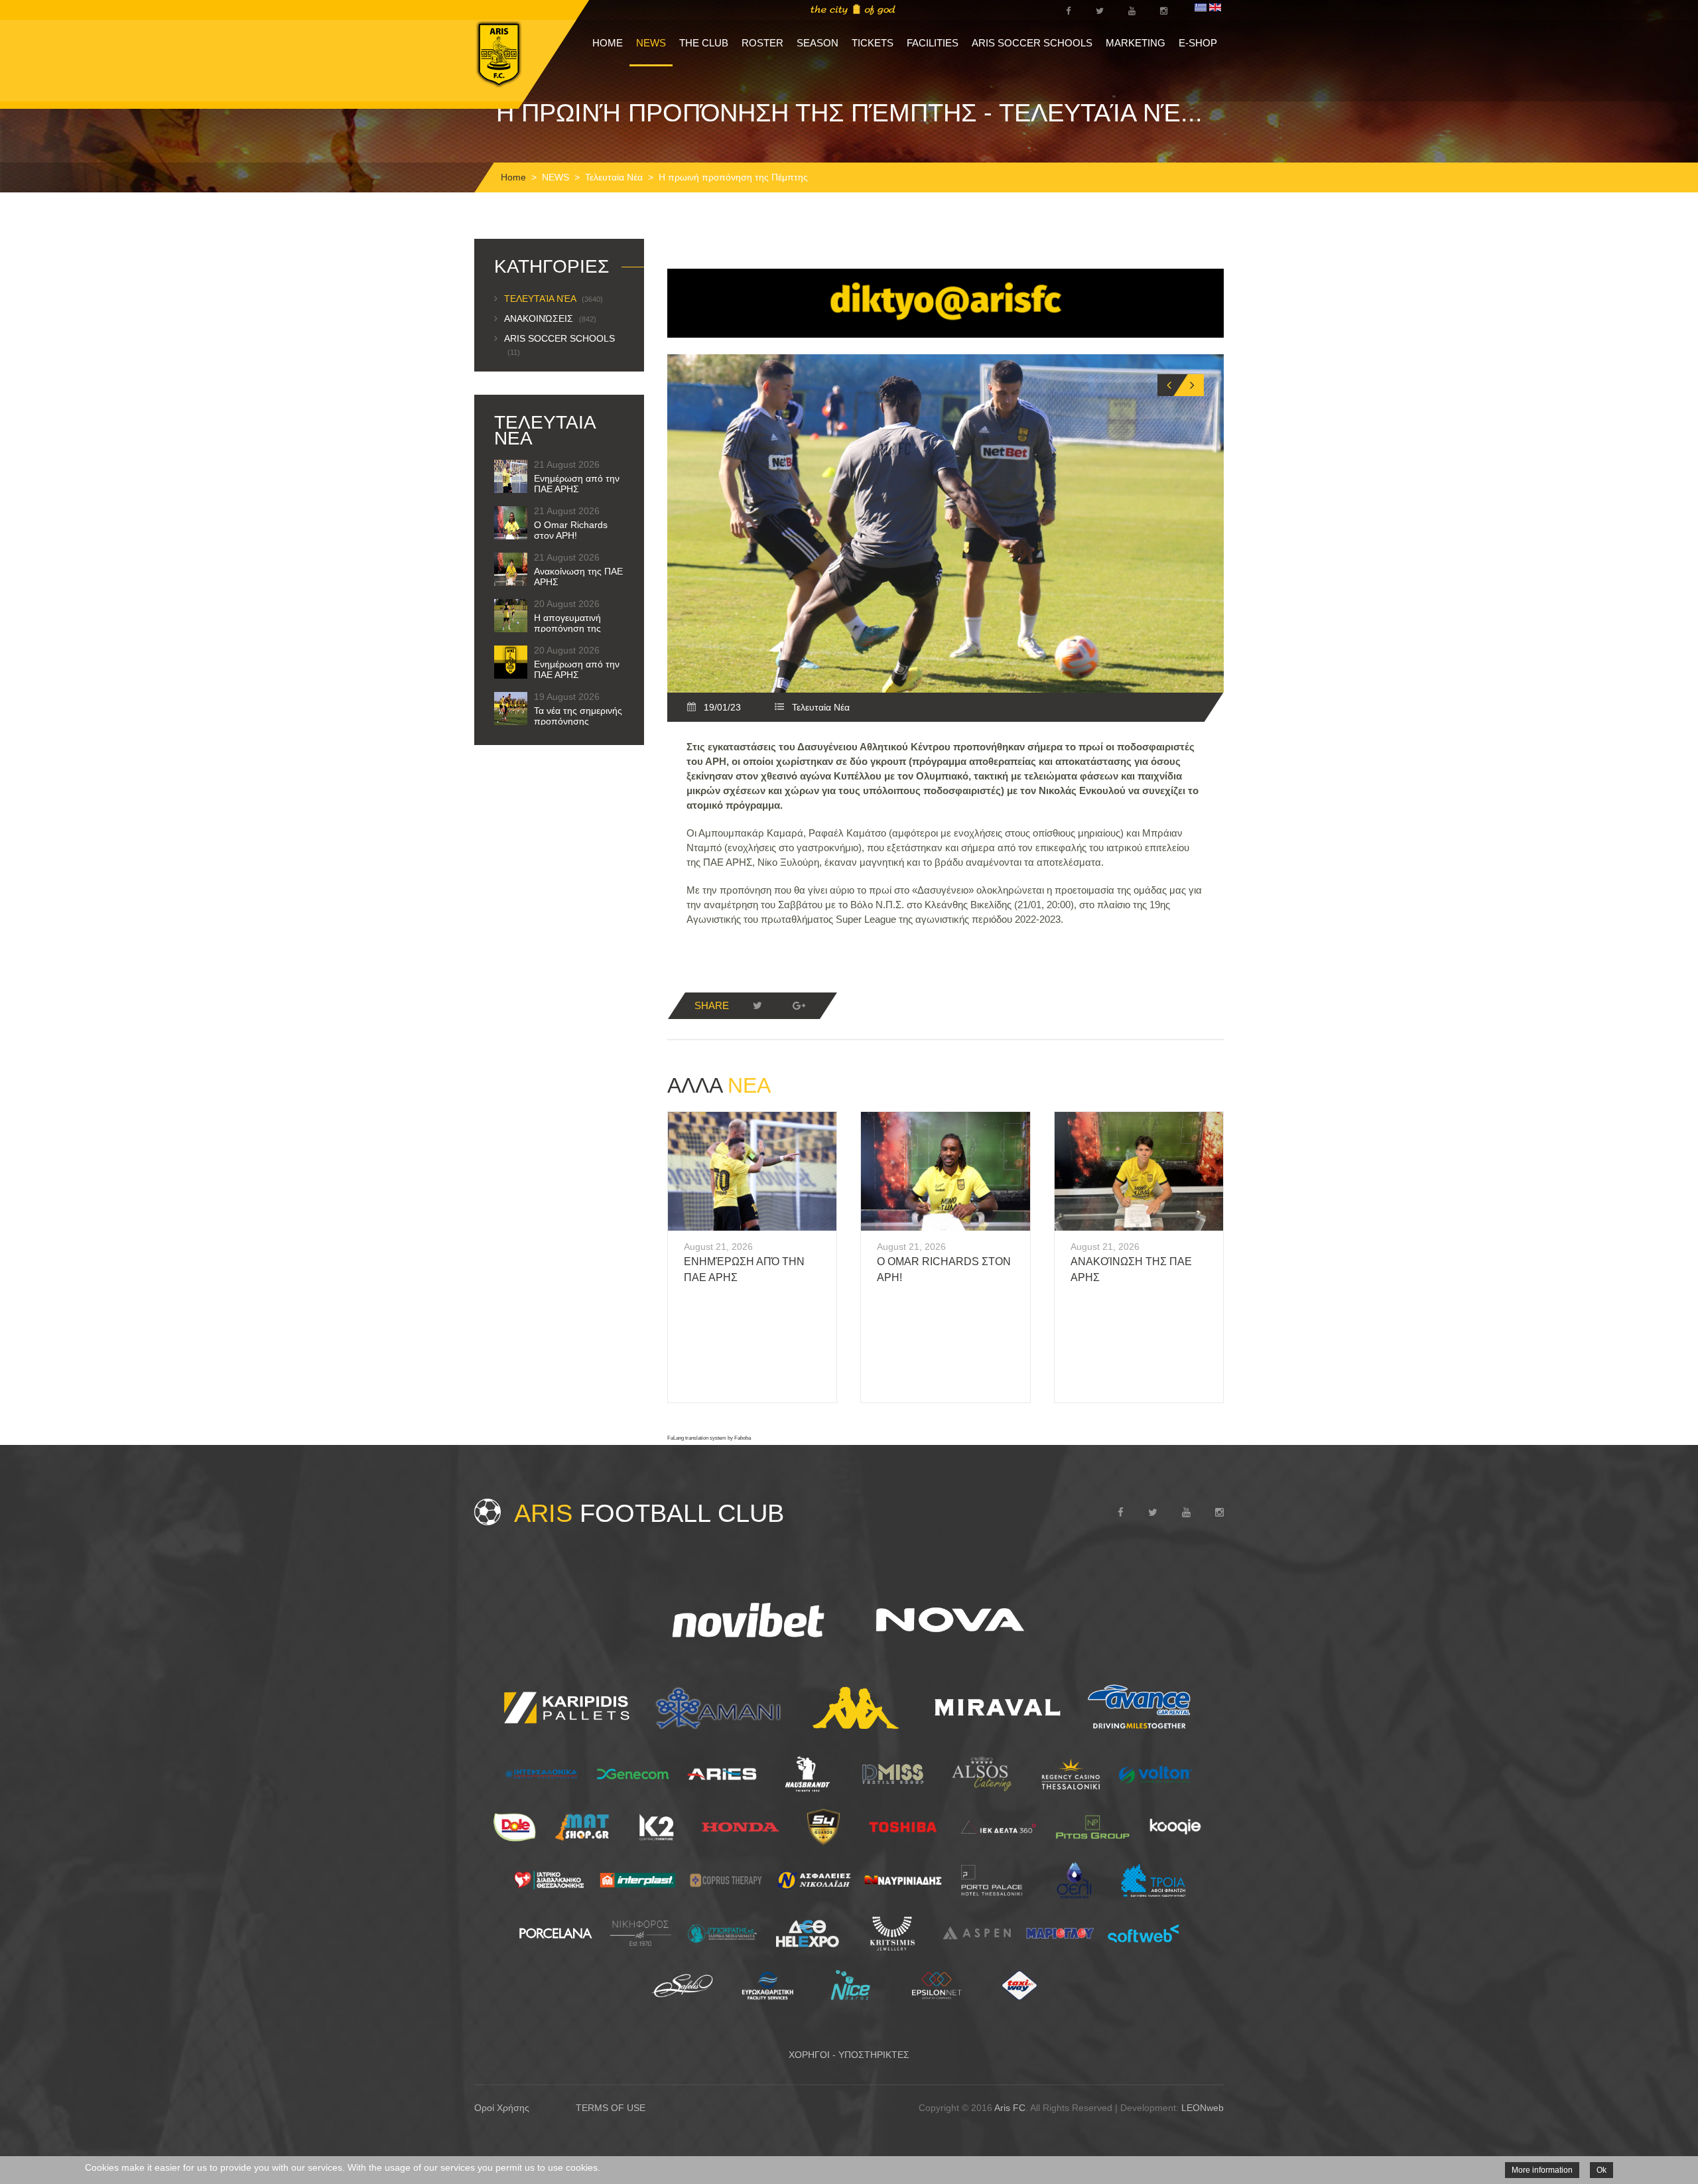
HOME (608, 43)
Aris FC (1010, 2108)
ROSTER (762, 43)
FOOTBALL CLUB (649, 1513)
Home (513, 177)
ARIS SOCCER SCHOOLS (1032, 43)
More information (1542, 2170)
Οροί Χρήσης (502, 2108)
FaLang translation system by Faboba (709, 1438)
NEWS (651, 43)
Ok (1601, 2170)
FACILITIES (933, 43)
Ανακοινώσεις (550, 318)
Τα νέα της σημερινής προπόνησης (578, 716)
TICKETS (873, 43)
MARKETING (1136, 43)
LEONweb (1203, 2108)
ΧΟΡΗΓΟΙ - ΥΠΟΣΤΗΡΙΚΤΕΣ (849, 2055)
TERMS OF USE (611, 2108)
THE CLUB (704, 43)
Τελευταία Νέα (614, 177)
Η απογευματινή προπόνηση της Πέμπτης (567, 628)
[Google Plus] (799, 1006)
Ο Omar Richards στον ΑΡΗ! (571, 530)
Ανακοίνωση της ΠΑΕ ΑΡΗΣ (578, 577)
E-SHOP (1198, 43)
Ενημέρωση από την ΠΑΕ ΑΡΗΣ (577, 484)
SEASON (817, 43)
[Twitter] (757, 1006)
